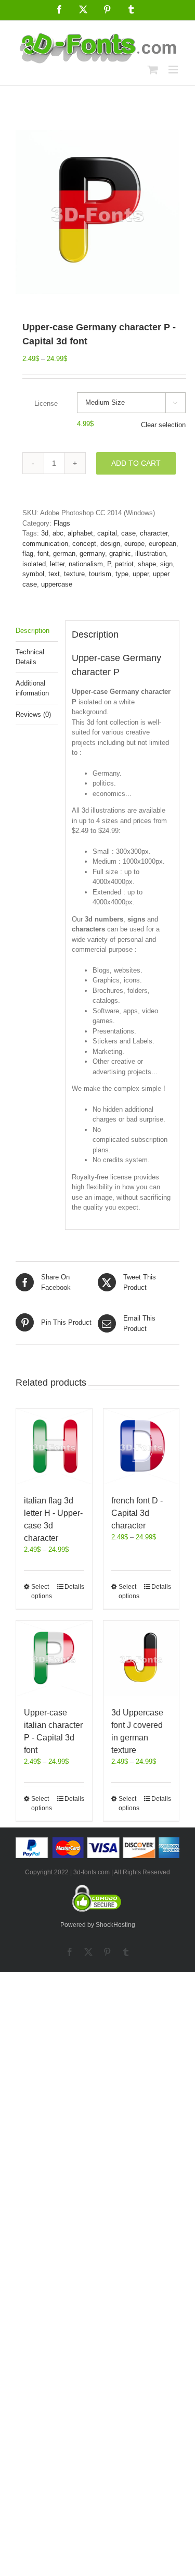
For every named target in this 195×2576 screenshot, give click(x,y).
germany (92, 553)
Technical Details (30, 657)
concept (84, 544)
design (110, 544)
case (128, 533)
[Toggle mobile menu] (174, 70)
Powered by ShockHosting (98, 1925)
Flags (62, 523)
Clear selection (163, 425)
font (43, 553)
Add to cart (136, 463)
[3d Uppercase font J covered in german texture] (141, 1659)
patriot (124, 564)
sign (166, 564)
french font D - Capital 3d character (137, 1513)
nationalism (86, 564)
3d (45, 533)
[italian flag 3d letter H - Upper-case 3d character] (54, 1447)
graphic (120, 553)
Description (32, 631)
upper (141, 574)
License (46, 403)
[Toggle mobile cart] (153, 70)
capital (107, 533)
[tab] (37, 631)
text (54, 574)
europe (134, 544)
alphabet (80, 533)
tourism (100, 574)
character (154, 533)
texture (74, 574)
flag (28, 553)
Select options (42, 1591)
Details (74, 1587)
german (64, 553)
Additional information (32, 688)
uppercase (57, 584)
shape (147, 564)
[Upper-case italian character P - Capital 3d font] (54, 1659)
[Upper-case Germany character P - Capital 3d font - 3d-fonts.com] (97, 212)
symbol (33, 574)
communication (45, 544)
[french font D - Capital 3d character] (141, 1447)
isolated (34, 564)
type (122, 574)
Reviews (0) (33, 714)
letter (57, 564)
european (162, 544)
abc (58, 533)
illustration (151, 553)
